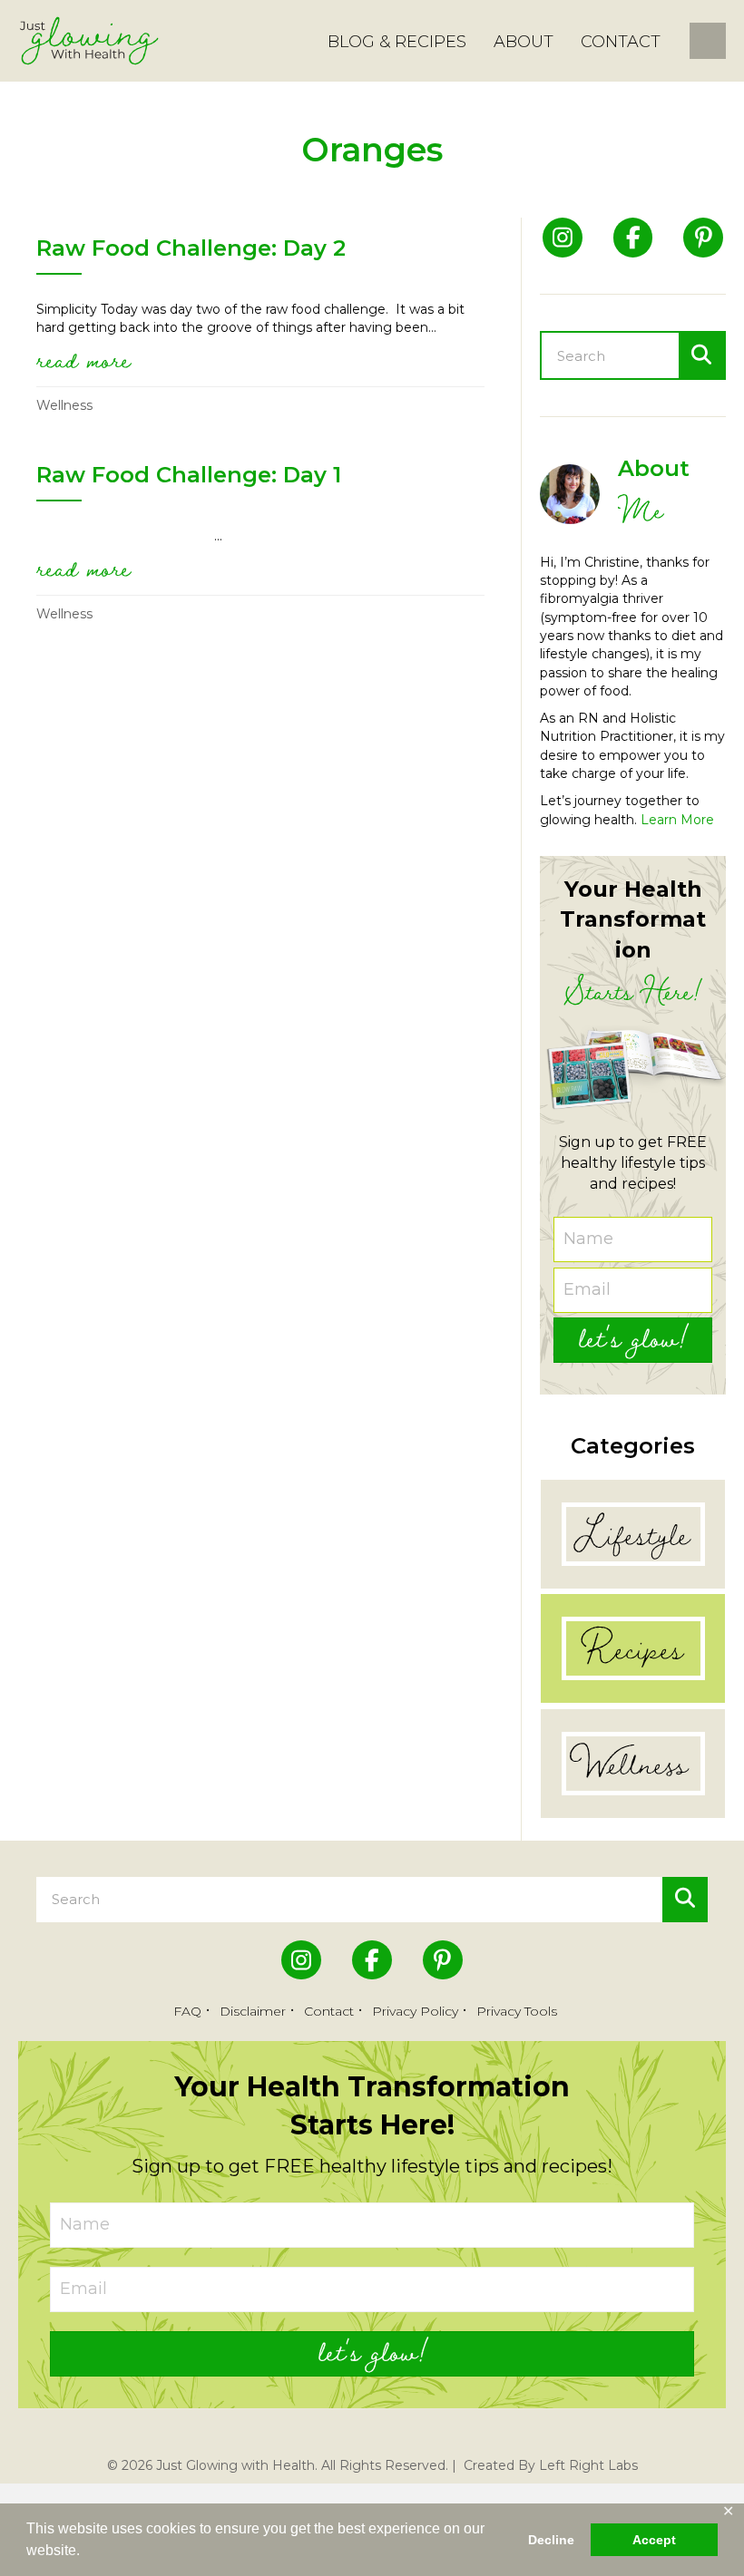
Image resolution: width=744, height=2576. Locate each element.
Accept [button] (654, 2540)
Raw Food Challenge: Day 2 (191, 248)
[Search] (701, 355)
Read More (83, 359)
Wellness (64, 405)
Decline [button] (551, 2540)
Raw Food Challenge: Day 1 (189, 475)
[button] (633, 1340)
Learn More (677, 820)
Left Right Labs (588, 2465)
